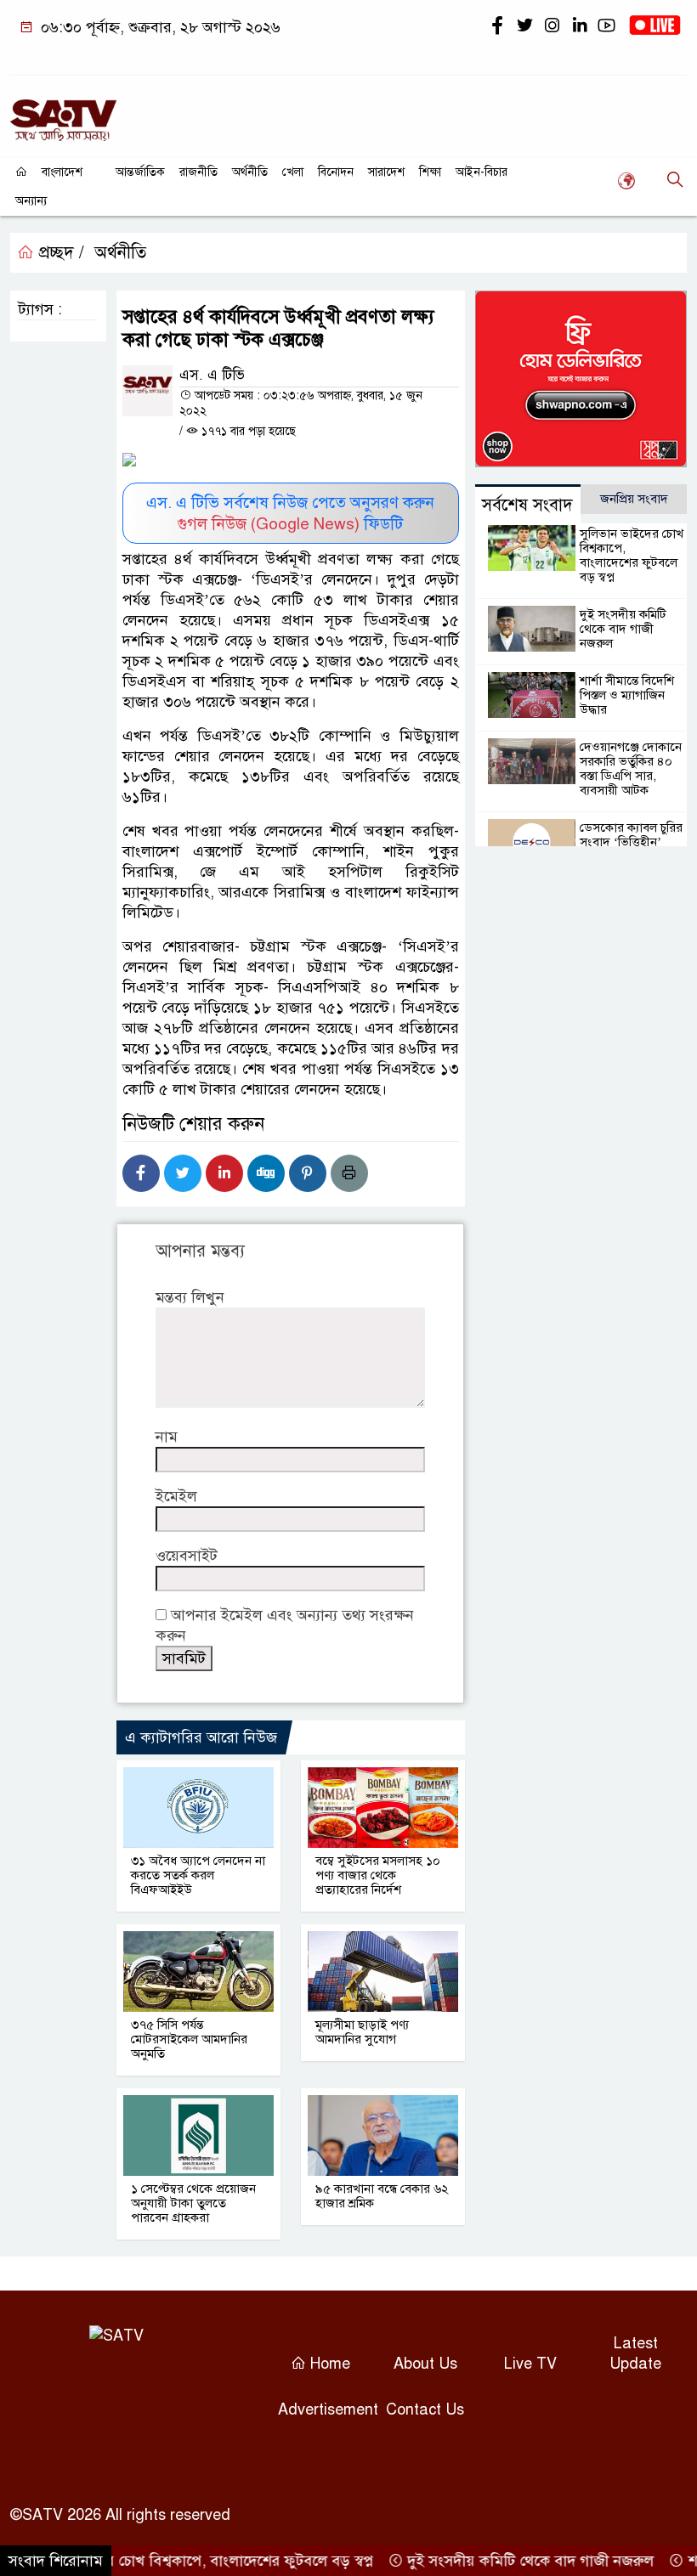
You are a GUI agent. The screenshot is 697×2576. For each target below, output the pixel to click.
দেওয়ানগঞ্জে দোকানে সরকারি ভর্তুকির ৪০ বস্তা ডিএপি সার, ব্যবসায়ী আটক (631, 768)
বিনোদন (336, 172)
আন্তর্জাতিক (140, 172)
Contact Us (425, 2409)
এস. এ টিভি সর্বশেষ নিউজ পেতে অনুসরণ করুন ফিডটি (290, 513)
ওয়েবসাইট (187, 1556)
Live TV (530, 2364)
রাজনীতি (198, 172)
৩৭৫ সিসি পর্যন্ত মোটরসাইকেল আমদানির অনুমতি (189, 2039)
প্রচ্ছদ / (59, 253)
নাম (167, 1437)
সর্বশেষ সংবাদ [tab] (527, 505)
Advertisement (328, 2409)
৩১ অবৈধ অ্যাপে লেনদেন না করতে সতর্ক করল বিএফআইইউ (198, 1875)
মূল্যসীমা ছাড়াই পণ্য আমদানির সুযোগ (362, 2032)
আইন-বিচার (482, 172)
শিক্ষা (430, 172)
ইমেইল (176, 1496)
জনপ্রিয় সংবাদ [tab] (634, 499)
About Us (425, 2364)
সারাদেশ (386, 172)
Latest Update (635, 2353)
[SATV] (63, 113)
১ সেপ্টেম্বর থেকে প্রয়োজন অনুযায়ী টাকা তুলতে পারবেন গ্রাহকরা (193, 2203)
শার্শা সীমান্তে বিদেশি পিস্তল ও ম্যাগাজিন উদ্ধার (627, 695)
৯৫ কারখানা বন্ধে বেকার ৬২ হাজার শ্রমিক (382, 2196)
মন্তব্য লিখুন (190, 1297)
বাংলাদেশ (62, 172)
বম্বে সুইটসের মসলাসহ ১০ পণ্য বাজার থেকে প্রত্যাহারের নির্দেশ (378, 1875)
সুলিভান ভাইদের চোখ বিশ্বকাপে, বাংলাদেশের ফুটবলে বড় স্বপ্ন (632, 555)
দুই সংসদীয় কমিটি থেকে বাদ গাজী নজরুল (623, 629)
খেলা (293, 172)
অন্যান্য (31, 201)
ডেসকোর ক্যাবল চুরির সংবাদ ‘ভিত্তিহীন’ (631, 835)
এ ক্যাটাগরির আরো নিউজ (201, 1737)
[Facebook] (141, 1173)
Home (328, 2364)
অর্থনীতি (250, 172)
